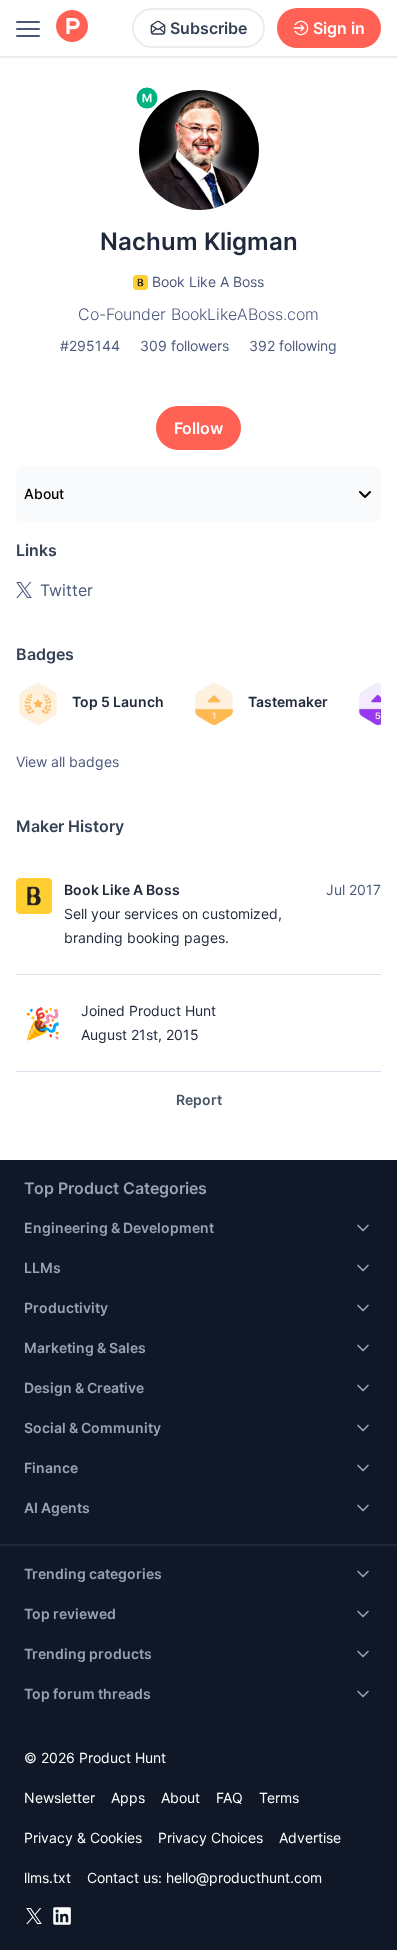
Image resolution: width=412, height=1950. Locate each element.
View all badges (67, 761)
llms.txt (47, 1877)
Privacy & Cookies (83, 1837)
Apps (128, 1797)
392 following (293, 345)
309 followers (184, 345)
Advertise (310, 1837)
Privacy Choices (210, 1837)
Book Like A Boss (122, 889)
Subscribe (208, 28)
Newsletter (59, 1797)
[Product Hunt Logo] (72, 27)
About (44, 493)
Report (199, 1099)
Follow (198, 428)
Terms (279, 1797)
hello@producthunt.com (244, 1877)
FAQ (229, 1797)
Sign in (339, 28)
